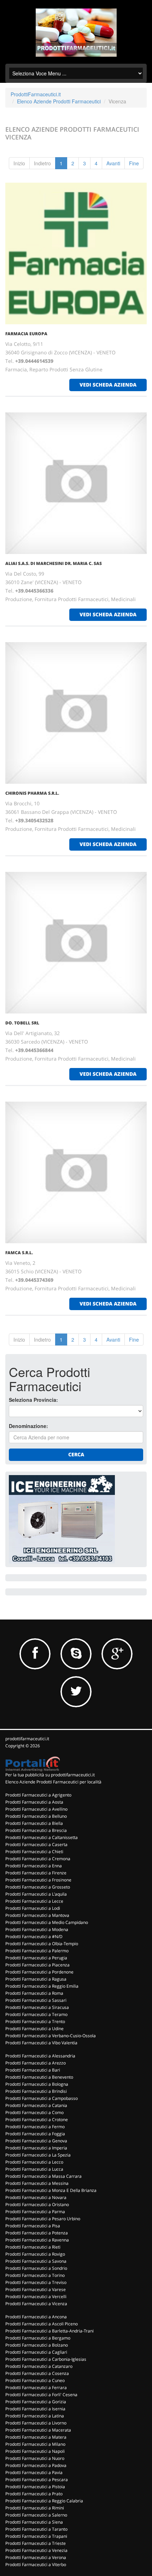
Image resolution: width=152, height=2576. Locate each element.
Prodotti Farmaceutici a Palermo (37, 1951)
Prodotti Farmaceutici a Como (34, 2112)
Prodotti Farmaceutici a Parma (35, 2212)
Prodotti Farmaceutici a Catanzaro (39, 2366)
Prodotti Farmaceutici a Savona (36, 2261)
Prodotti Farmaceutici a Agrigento (38, 1795)
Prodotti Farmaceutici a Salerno (36, 2515)
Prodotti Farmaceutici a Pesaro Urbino (43, 2219)
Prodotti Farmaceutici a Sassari (36, 2000)
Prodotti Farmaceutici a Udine (34, 2029)
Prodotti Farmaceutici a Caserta (36, 1844)
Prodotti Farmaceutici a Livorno (36, 2423)
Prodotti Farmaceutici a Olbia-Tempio (42, 1944)
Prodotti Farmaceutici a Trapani (36, 2536)
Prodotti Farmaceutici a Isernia (35, 2409)
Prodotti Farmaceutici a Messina (37, 2183)
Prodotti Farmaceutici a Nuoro (35, 2458)
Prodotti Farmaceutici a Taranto (36, 2529)
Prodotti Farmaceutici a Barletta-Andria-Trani (49, 2331)
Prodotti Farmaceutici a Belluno (36, 1816)
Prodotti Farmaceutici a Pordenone (39, 1972)
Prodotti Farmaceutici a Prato (34, 2494)
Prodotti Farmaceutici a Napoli (35, 2451)
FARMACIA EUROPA (26, 334)
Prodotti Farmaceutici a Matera (36, 2437)
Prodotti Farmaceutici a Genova (36, 2141)
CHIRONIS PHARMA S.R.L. (32, 793)
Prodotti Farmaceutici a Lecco (34, 2162)
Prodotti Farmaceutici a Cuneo (35, 2380)
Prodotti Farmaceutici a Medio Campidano (47, 1922)
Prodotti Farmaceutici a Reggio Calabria (44, 2501)
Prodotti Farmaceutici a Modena (37, 1929)
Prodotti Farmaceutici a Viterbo (36, 2564)
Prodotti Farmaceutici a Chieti (34, 1852)
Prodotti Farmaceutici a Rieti (33, 2247)
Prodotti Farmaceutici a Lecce (34, 1901)
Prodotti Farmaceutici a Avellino (36, 1809)
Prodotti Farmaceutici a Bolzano (37, 2345)
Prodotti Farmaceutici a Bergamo (38, 2338)
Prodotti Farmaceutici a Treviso (36, 2282)
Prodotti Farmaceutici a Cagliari (36, 2352)
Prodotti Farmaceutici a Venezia (36, 2550)
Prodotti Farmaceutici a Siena (34, 2522)
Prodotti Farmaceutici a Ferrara (36, 2387)
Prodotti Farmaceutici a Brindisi (36, 2091)
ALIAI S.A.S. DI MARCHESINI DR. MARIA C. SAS (54, 563)
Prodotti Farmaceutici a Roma (34, 1993)
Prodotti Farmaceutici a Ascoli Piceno (42, 2324)
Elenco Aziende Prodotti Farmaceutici (59, 101)
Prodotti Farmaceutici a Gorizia (36, 2402)
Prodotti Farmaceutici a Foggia (35, 2134)
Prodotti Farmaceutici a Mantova (37, 1915)
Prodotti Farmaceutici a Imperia (36, 2148)
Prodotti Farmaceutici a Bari (33, 2070)
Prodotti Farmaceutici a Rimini (35, 2508)
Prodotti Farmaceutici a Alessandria (40, 2056)
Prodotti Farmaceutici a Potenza (37, 2233)
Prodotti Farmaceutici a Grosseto (38, 1887)
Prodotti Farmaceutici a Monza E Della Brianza (51, 2190)
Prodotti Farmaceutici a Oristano (37, 2204)
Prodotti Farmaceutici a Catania (36, 2105)
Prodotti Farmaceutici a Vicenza (36, 2304)
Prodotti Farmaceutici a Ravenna (37, 2240)
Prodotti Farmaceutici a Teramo (36, 2014)
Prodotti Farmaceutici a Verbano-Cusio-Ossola (51, 2036)
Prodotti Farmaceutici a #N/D (34, 1937)
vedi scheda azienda (108, 385)
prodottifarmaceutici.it (27, 1739)
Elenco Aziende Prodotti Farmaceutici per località (53, 1782)
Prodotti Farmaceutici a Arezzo (36, 2063)
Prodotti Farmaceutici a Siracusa (37, 2007)
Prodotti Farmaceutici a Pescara (37, 2480)
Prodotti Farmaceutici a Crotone (37, 2120)
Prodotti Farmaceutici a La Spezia (38, 2155)
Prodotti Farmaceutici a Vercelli (36, 2297)
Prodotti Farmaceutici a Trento (35, 2021)
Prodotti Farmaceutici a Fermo (35, 2127)
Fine (134, 163)
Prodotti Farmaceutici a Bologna (37, 2084)
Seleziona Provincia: (33, 1400)
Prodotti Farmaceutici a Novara (36, 2197)
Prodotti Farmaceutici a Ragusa (36, 1979)
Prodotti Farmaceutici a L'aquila (36, 1894)
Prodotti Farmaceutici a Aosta (34, 1802)
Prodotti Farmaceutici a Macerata (38, 2430)
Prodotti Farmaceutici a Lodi (33, 1908)
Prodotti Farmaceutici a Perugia (36, 1958)
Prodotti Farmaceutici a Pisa (33, 2226)
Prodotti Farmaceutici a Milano (35, 2444)
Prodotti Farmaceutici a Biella (34, 1823)
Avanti (113, 163)
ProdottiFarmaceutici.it (36, 94)
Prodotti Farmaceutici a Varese (36, 2289)
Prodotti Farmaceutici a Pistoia (35, 2487)
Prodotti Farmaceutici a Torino (35, 2275)
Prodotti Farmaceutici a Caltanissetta (42, 1837)
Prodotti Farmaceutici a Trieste (36, 2543)
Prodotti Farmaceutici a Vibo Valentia (41, 2043)
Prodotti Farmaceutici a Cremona (38, 1859)
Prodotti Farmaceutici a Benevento (39, 2077)
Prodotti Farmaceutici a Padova (36, 2465)
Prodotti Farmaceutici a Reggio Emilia (42, 1986)
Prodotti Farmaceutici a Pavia (34, 2472)
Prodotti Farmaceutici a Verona (36, 2557)
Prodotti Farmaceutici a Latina (35, 2416)
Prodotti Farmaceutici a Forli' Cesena (41, 2395)
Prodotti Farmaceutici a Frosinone (38, 1880)
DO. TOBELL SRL (22, 1023)
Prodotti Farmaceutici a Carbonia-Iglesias (46, 2359)
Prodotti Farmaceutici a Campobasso (42, 2098)
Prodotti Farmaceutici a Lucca (34, 2169)
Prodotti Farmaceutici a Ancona (36, 2317)
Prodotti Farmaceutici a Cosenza (37, 2373)
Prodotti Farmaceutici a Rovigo (35, 2254)
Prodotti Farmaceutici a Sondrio (36, 2268)
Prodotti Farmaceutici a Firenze (36, 1873)
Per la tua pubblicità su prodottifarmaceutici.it (50, 1775)
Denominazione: (28, 1426)
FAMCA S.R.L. (19, 1253)
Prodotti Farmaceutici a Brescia (36, 1830)
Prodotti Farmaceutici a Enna (34, 1866)
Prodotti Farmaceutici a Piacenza (37, 1965)
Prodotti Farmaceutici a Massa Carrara (43, 2176)
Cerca (76, 1454)
